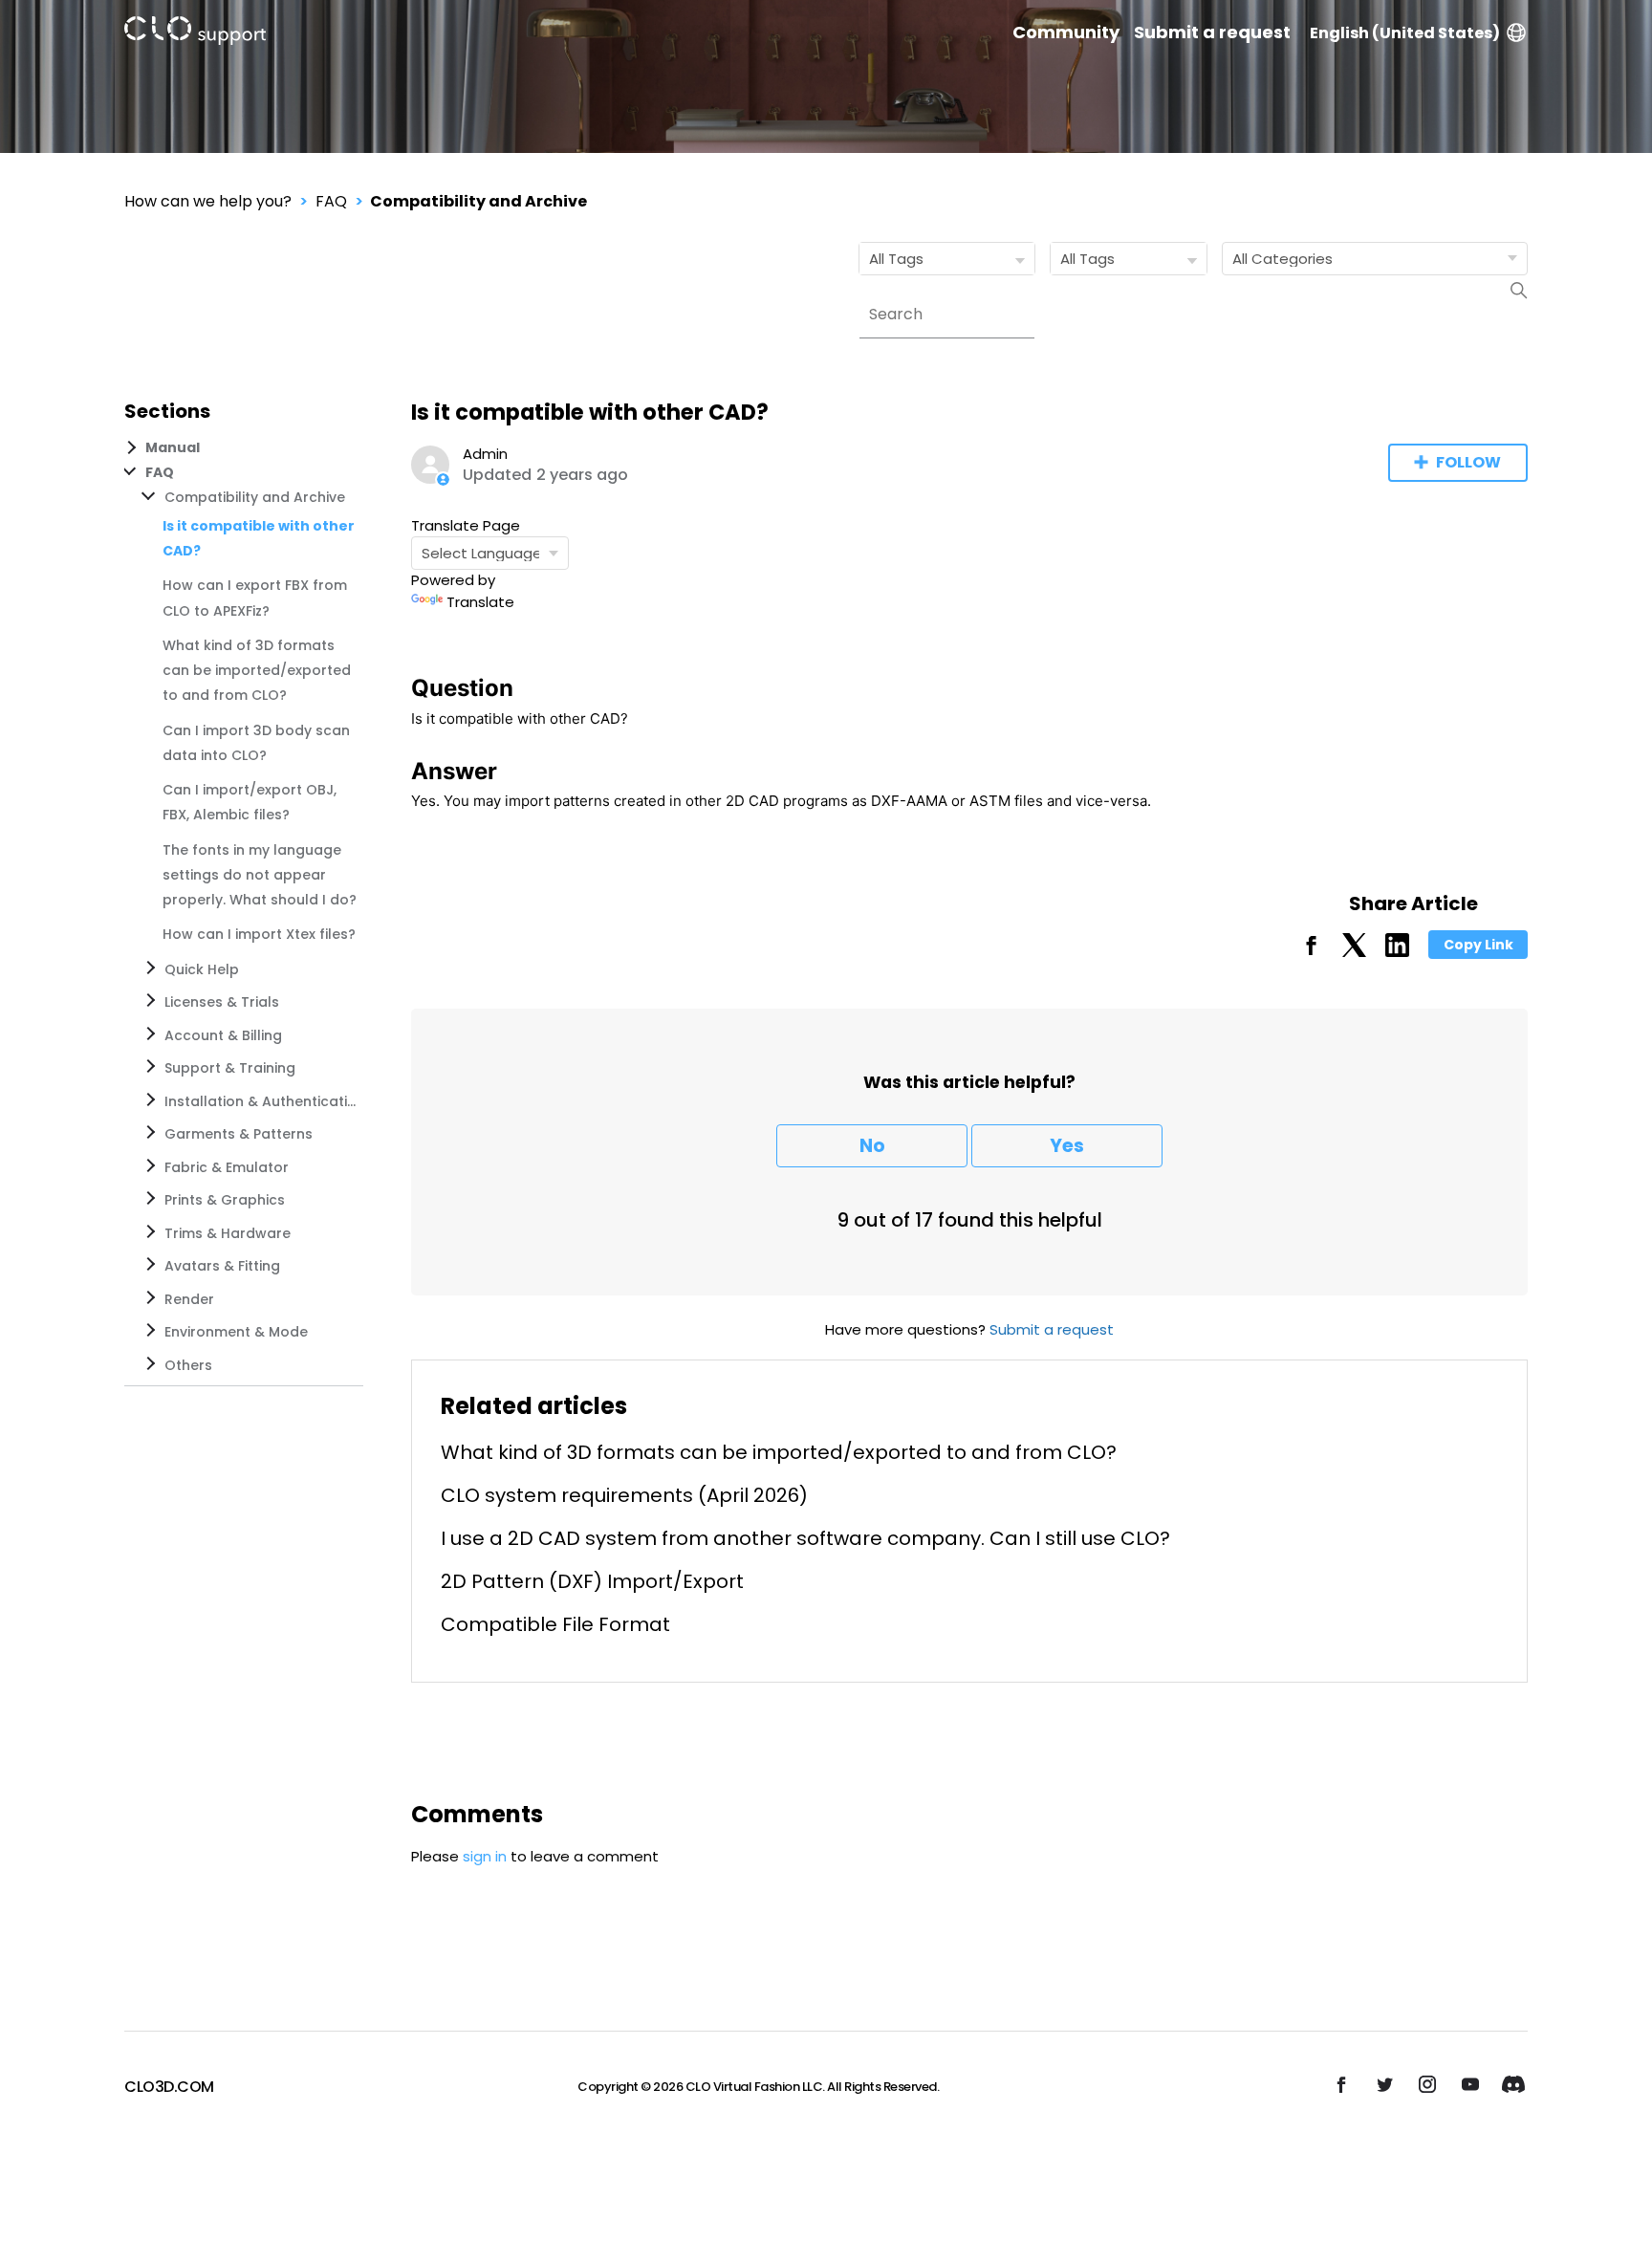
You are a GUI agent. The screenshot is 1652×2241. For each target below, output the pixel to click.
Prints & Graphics (225, 1200)
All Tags (896, 259)
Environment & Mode (236, 1332)
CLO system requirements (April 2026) (624, 1495)
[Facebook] (1311, 952)
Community (1066, 33)
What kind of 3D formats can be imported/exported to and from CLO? (257, 671)
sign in (485, 1856)
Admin (485, 454)
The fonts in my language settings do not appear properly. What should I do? (260, 875)
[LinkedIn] (1397, 952)
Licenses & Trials (222, 1002)
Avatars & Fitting (222, 1266)
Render (189, 1299)
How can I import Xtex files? (259, 934)
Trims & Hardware (228, 1233)
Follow (1468, 462)
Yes (1067, 1146)
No (872, 1146)
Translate (480, 602)
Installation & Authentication (260, 1101)
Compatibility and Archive (478, 201)
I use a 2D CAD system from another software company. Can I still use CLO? (805, 1538)
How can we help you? (208, 201)
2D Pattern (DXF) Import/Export (592, 1581)
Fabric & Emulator (227, 1167)
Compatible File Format (555, 1624)
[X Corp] (1354, 952)
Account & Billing (223, 1035)
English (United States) (1405, 33)
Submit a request (1212, 33)
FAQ (331, 201)
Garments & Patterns (239, 1134)
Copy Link (1478, 945)
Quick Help (202, 969)
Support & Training (230, 1068)
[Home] (195, 34)
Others (188, 1365)
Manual (173, 447)
